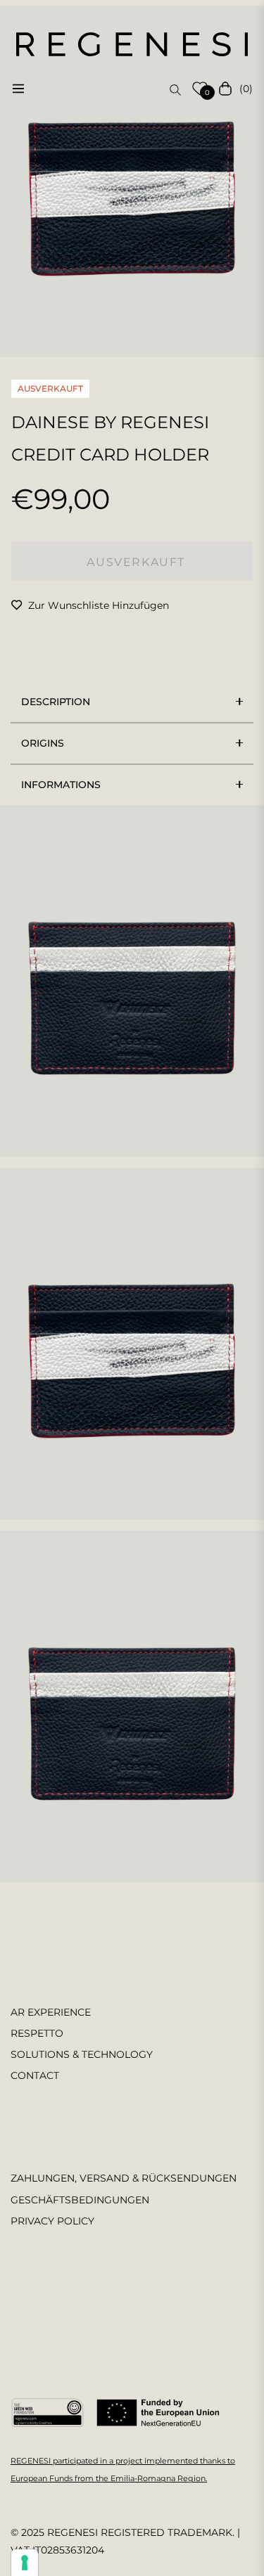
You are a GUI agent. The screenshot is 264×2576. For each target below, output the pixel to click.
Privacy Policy (52, 2221)
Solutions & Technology (82, 2054)
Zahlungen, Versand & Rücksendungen (124, 2178)
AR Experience (51, 2012)
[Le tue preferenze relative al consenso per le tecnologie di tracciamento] (25, 2563)
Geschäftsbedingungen (80, 2200)
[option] (132, 181)
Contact (35, 2075)
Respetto (37, 2033)
